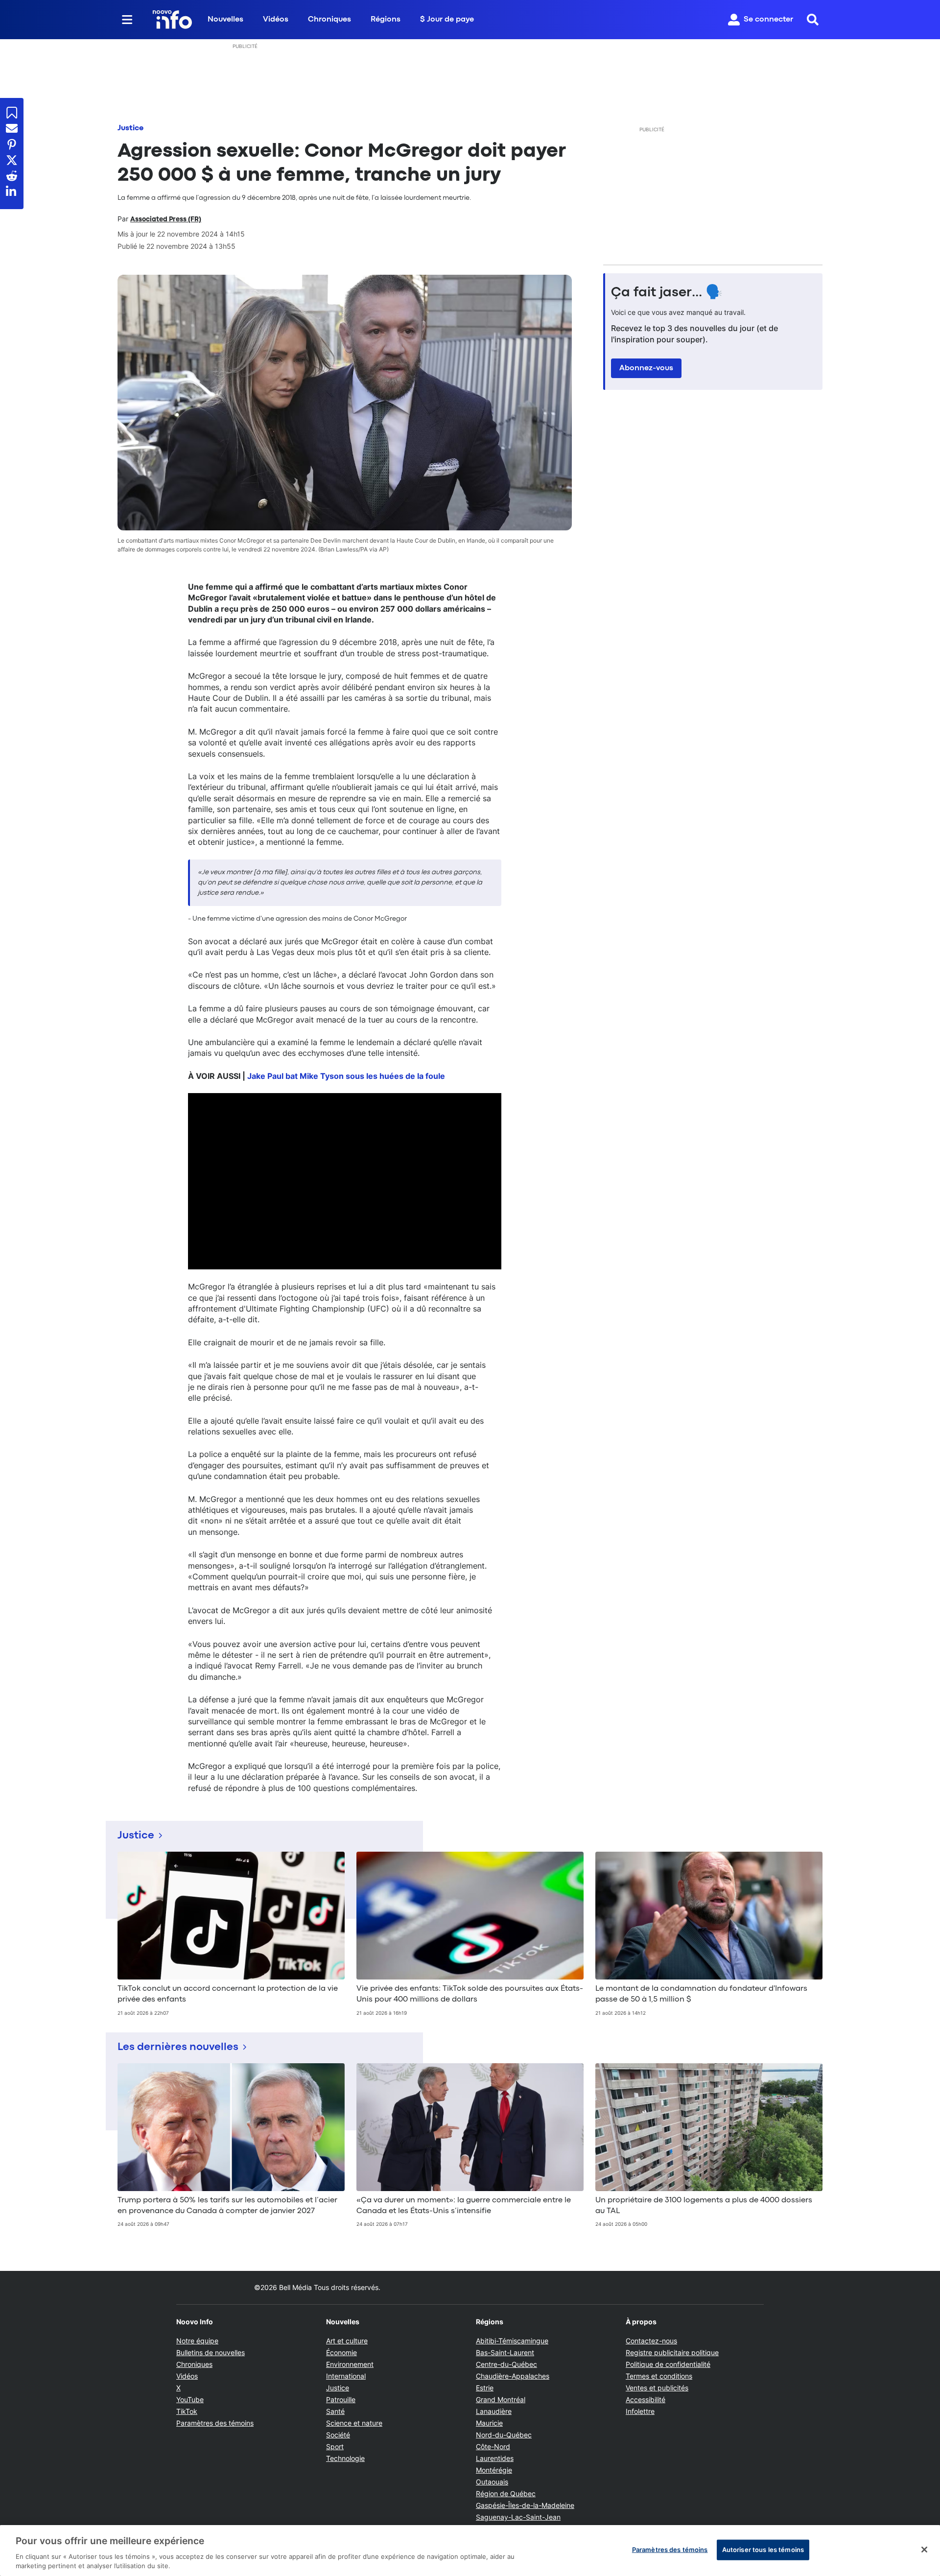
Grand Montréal (501, 2399)
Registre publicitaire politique (672, 2352)
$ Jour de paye (447, 20)
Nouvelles (225, 20)
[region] (470, 2551)
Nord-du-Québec (504, 2435)
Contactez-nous (651, 2341)
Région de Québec (506, 2493)
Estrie (485, 2388)
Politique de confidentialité (668, 2364)
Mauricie (489, 2423)
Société (338, 2435)
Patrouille (341, 2399)
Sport (335, 2446)
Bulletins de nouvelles (211, 2352)
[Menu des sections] (127, 20)
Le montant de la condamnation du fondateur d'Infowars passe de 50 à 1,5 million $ (701, 1994)
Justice (130, 128)
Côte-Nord (493, 2446)
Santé (335, 2411)
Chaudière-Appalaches (513, 2376)
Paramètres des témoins (215, 2423)
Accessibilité (646, 2399)
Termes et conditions (659, 2376)
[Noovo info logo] (172, 20)
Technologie (345, 2458)
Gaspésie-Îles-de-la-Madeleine (525, 2505)
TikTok (187, 2411)
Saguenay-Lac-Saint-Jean (518, 2517)
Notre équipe (197, 2341)
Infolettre (640, 2411)
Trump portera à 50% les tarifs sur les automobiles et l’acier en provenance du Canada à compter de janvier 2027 (227, 2206)
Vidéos (276, 20)
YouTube (190, 2399)
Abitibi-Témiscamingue (512, 2341)
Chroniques (329, 20)
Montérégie (494, 2470)
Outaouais (492, 2482)
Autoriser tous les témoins (763, 2550)
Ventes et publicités (657, 2388)
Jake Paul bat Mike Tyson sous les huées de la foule (346, 1076)
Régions (386, 20)
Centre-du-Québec (506, 2364)
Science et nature (354, 2423)
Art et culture (347, 2341)
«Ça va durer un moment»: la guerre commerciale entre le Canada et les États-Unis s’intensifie (464, 2206)
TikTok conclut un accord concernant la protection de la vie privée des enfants (228, 1994)
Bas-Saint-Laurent (505, 2352)
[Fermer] (924, 2550)
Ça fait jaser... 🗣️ (667, 293)
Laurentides (495, 2458)
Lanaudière (494, 2411)
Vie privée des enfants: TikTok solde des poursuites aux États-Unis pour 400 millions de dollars (470, 1994)
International (346, 2376)
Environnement (350, 2364)
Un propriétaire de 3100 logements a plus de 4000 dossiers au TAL (704, 2206)
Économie (341, 2352)
